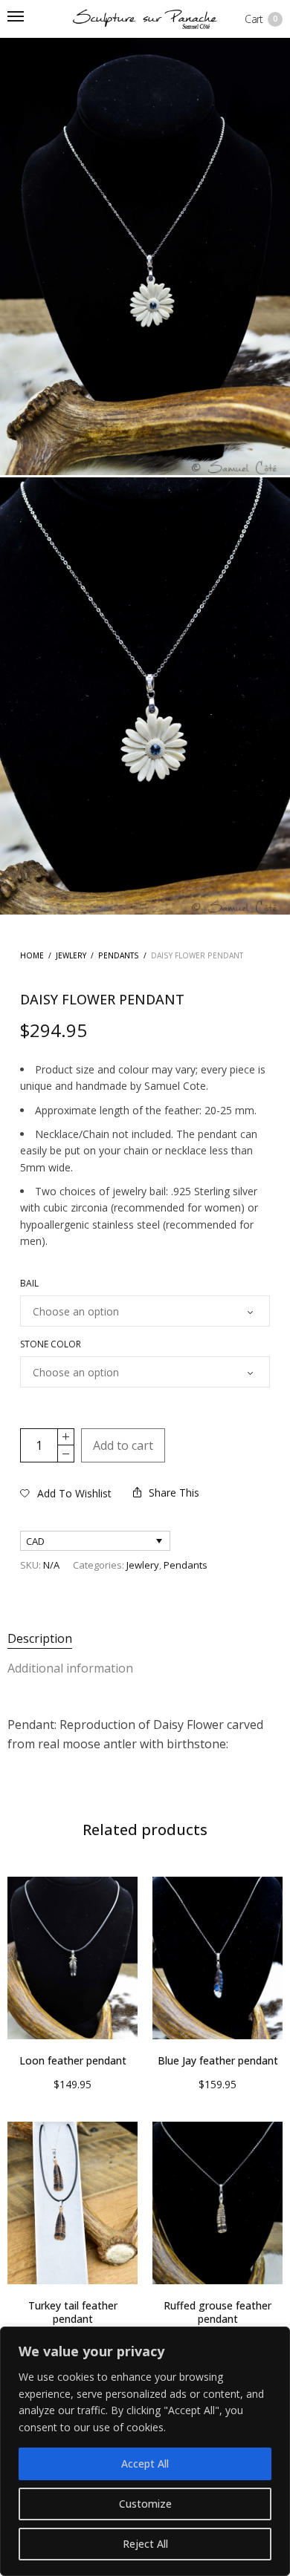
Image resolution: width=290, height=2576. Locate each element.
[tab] (145, 1639)
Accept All (145, 2464)
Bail (29, 1284)
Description (40, 1638)
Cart (261, 19)
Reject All (145, 2544)
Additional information (70, 1668)
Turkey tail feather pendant (73, 2312)
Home (32, 955)
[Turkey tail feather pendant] (72, 2203)
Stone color (51, 1344)
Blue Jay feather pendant (218, 2060)
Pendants (119, 955)
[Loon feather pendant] (72, 1958)
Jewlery (71, 955)
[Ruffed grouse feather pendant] (217, 2203)
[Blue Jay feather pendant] (217, 1958)
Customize (145, 2504)
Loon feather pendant (73, 2060)
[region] (145, 2451)
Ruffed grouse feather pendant (217, 2312)
